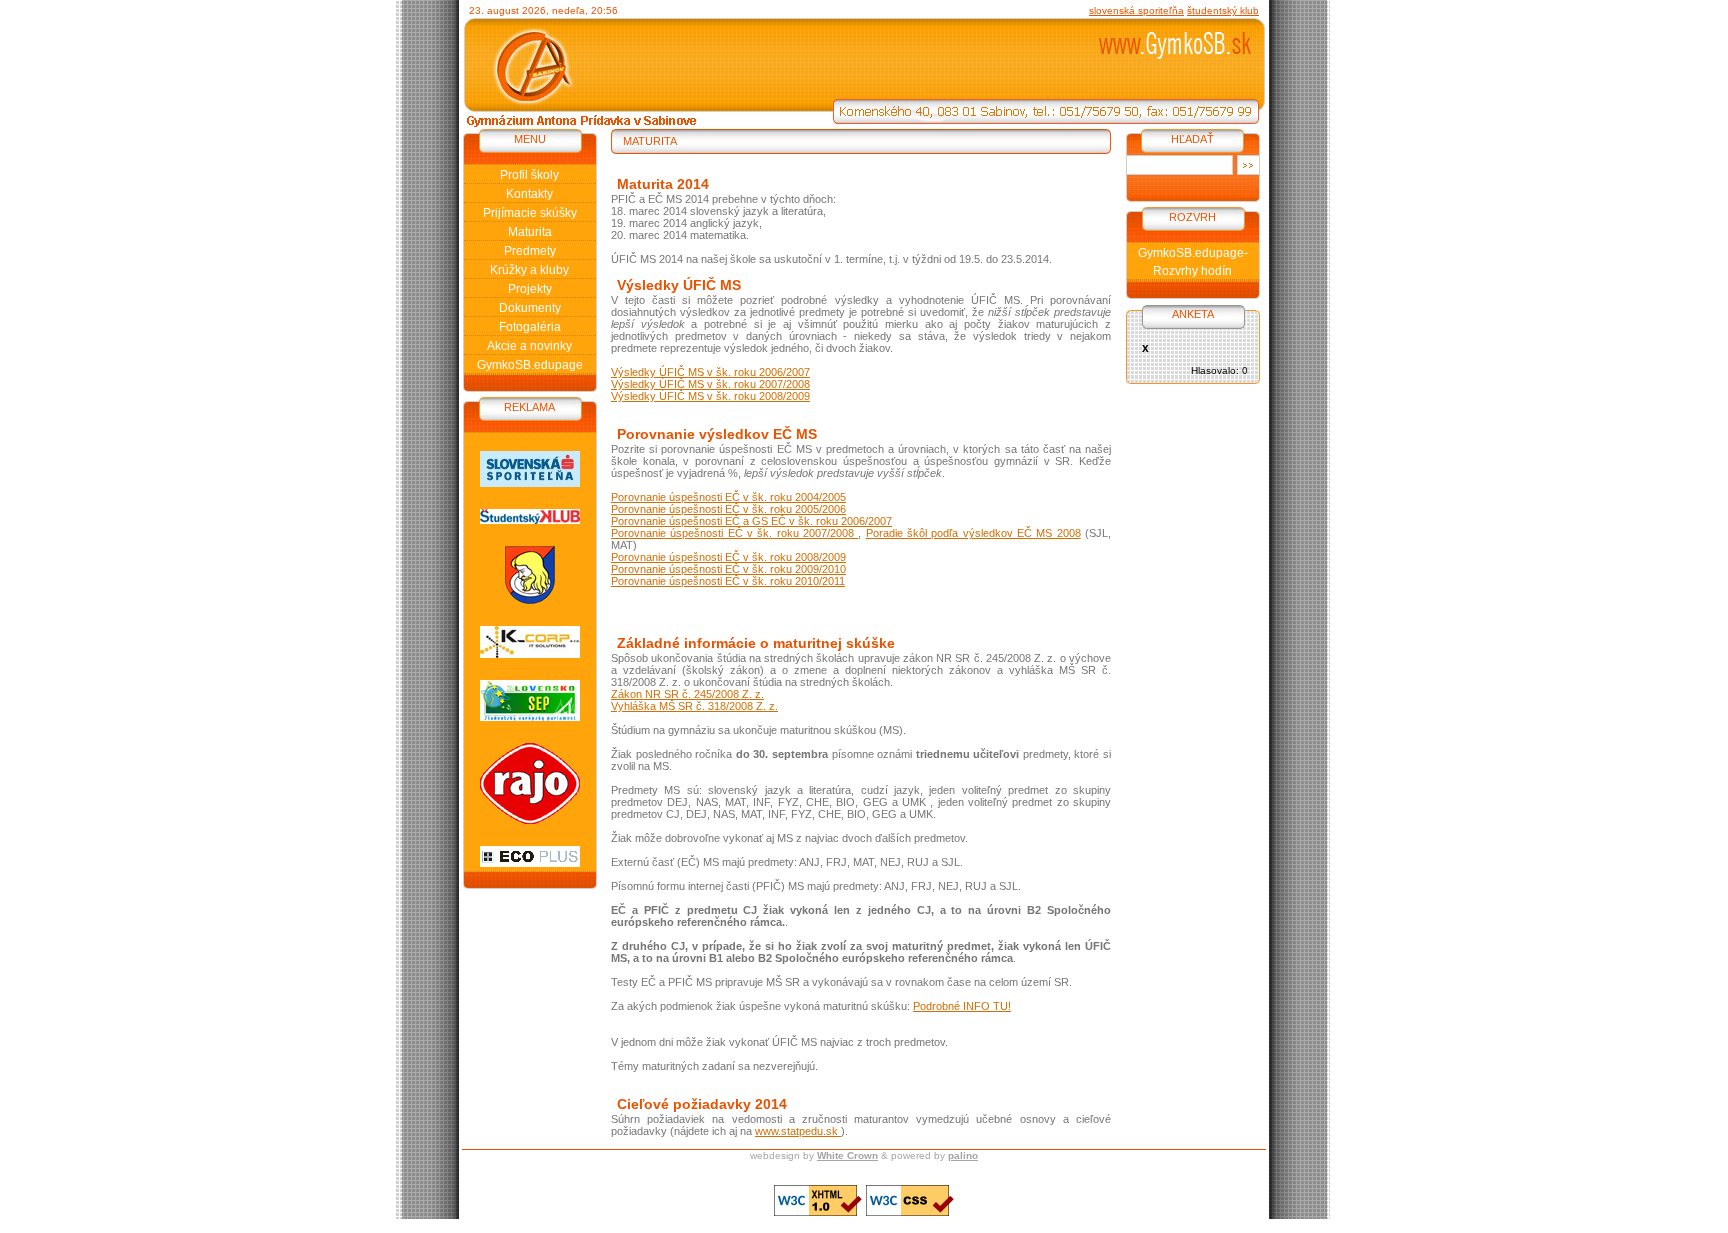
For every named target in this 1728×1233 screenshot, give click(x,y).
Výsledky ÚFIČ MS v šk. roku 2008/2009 (710, 396)
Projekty (530, 289)
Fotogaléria (530, 327)
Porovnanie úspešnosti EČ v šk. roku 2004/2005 (728, 497)
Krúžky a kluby (529, 270)
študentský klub (1223, 10)
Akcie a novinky (529, 346)
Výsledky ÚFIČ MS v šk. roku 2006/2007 (710, 372)
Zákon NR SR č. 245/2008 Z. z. (687, 694)
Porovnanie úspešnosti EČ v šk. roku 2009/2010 (728, 569)
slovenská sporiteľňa (1136, 10)
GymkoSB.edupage (530, 365)
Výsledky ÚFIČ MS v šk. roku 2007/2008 (710, 384)
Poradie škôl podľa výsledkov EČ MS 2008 (973, 533)
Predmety (530, 251)
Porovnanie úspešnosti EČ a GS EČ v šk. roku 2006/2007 (751, 521)
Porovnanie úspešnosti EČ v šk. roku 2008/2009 (728, 557)
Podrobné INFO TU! (962, 1006)
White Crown (847, 1155)
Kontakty (529, 194)
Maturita (530, 232)
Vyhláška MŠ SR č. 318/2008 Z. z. (694, 706)
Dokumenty (530, 308)
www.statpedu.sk (798, 1131)
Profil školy (529, 175)
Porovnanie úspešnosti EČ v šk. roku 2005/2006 (728, 509)
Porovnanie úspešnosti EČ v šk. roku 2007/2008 (734, 533)
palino (963, 1155)
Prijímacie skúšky (530, 213)
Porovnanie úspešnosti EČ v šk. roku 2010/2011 (728, 581)
